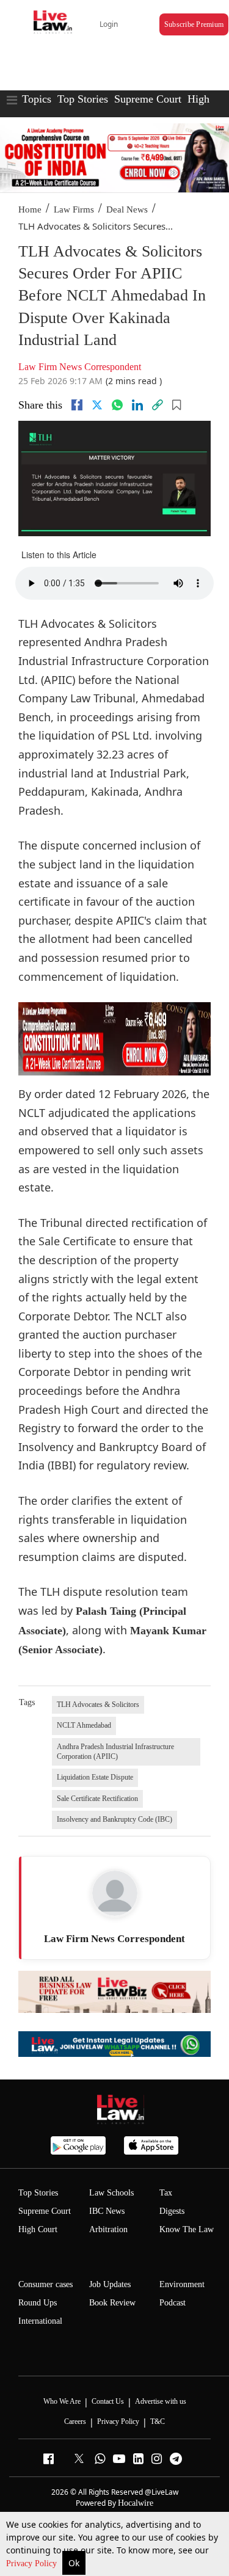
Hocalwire (136, 2503)
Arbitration (108, 2229)
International (40, 2321)
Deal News (127, 209)
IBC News (107, 2211)
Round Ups (38, 2303)
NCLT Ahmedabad (84, 1725)
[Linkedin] (137, 405)
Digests (172, 2211)
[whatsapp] (117, 405)
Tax (166, 2193)
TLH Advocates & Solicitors (98, 1705)
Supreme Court (148, 99)
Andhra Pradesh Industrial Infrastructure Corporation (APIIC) (115, 1752)
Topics (37, 99)
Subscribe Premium (194, 24)
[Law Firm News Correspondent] (115, 1893)
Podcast (173, 2303)
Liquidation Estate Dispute (95, 1777)
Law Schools (111, 2193)
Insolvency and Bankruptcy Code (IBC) (114, 1819)
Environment (182, 2284)
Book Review (112, 2303)
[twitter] (97, 405)
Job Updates (110, 2284)
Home (30, 209)
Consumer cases (45, 2284)
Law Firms (74, 209)
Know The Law (187, 2229)
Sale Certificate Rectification (97, 1799)
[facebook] (77, 405)
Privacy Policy (33, 2563)
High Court (38, 2229)
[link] (158, 405)
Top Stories (83, 99)
